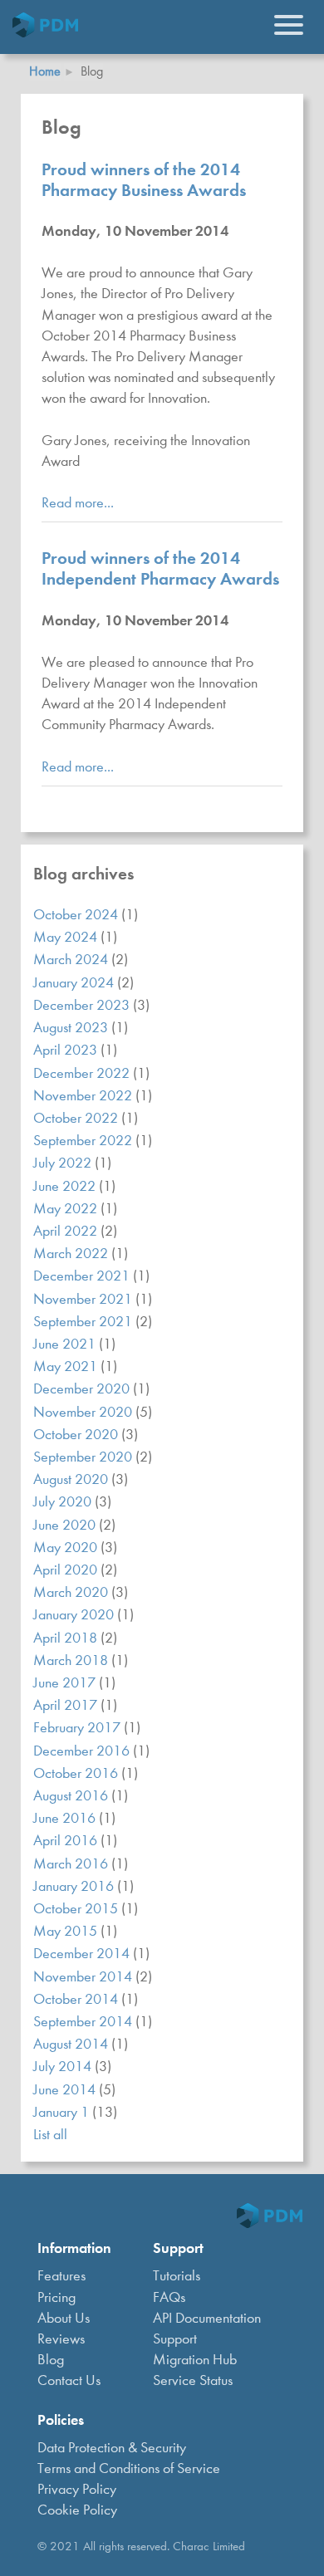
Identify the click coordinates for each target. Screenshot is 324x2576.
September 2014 (84, 2022)
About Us (64, 2318)
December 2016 (83, 1751)
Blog (51, 2360)
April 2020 (67, 1570)
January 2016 (75, 1886)
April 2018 (67, 1638)
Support (175, 2339)
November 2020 (84, 1412)
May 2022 (67, 1209)
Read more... (78, 503)
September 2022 (84, 1141)
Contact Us (69, 2380)
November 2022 (84, 1096)
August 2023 (72, 1028)
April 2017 (67, 1705)
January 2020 (75, 1615)
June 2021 (66, 1344)
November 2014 (84, 1977)
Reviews (61, 2339)
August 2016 (72, 1796)
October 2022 (77, 1118)
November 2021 (84, 1299)
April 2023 (67, 1050)
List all (50, 2135)
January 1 (63, 2112)
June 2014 (66, 2090)
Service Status (193, 2380)
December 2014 (83, 1954)
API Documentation (207, 2318)
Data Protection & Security (112, 2448)
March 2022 (72, 1254)
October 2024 (77, 915)
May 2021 (67, 1366)
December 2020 (83, 1389)
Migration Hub (195, 2360)
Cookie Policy (77, 2510)
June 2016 (66, 1818)
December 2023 (83, 1005)
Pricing (56, 2297)
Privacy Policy (77, 2489)
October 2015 (77, 1909)
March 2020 (72, 1592)
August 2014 (72, 2044)
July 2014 (64, 2067)
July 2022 (64, 1163)
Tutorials (177, 2276)
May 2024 (67, 937)
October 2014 (77, 1999)
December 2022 (83, 1073)
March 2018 (72, 1660)
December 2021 (83, 1276)
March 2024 (72, 960)
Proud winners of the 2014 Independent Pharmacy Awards (160, 568)
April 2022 (67, 1231)
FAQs (169, 2297)
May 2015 (67, 1931)
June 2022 (66, 1186)
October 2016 (77, 1773)
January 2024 (75, 983)
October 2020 (77, 1435)
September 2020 (84, 1457)
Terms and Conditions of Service (129, 2468)
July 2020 (64, 1502)
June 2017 (66, 1683)
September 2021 (84, 1322)
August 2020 (72, 1479)
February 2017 (79, 1728)
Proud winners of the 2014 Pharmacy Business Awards (144, 179)
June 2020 (66, 1525)
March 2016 (72, 1864)
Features (61, 2276)
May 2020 (67, 1548)
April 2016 (67, 1841)
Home (45, 71)
